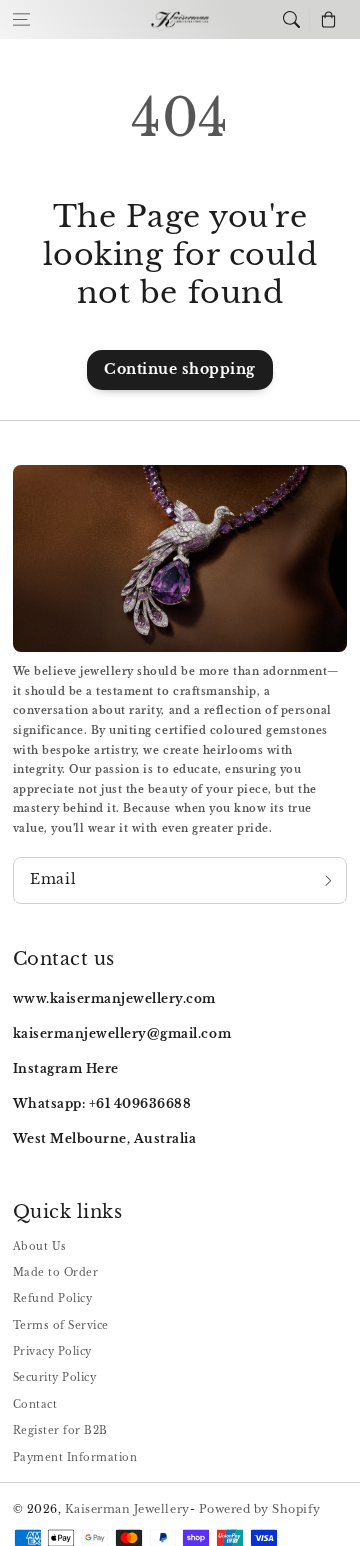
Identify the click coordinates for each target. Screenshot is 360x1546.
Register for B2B (60, 1430)
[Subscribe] (328, 881)
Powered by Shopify (260, 1509)
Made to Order (56, 1272)
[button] (21, 19)
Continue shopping (180, 369)
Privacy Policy (52, 1351)
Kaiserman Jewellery (127, 1509)
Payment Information (75, 1457)
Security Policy (55, 1377)
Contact (35, 1404)
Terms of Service (61, 1325)
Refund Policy (53, 1298)
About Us (40, 1246)
